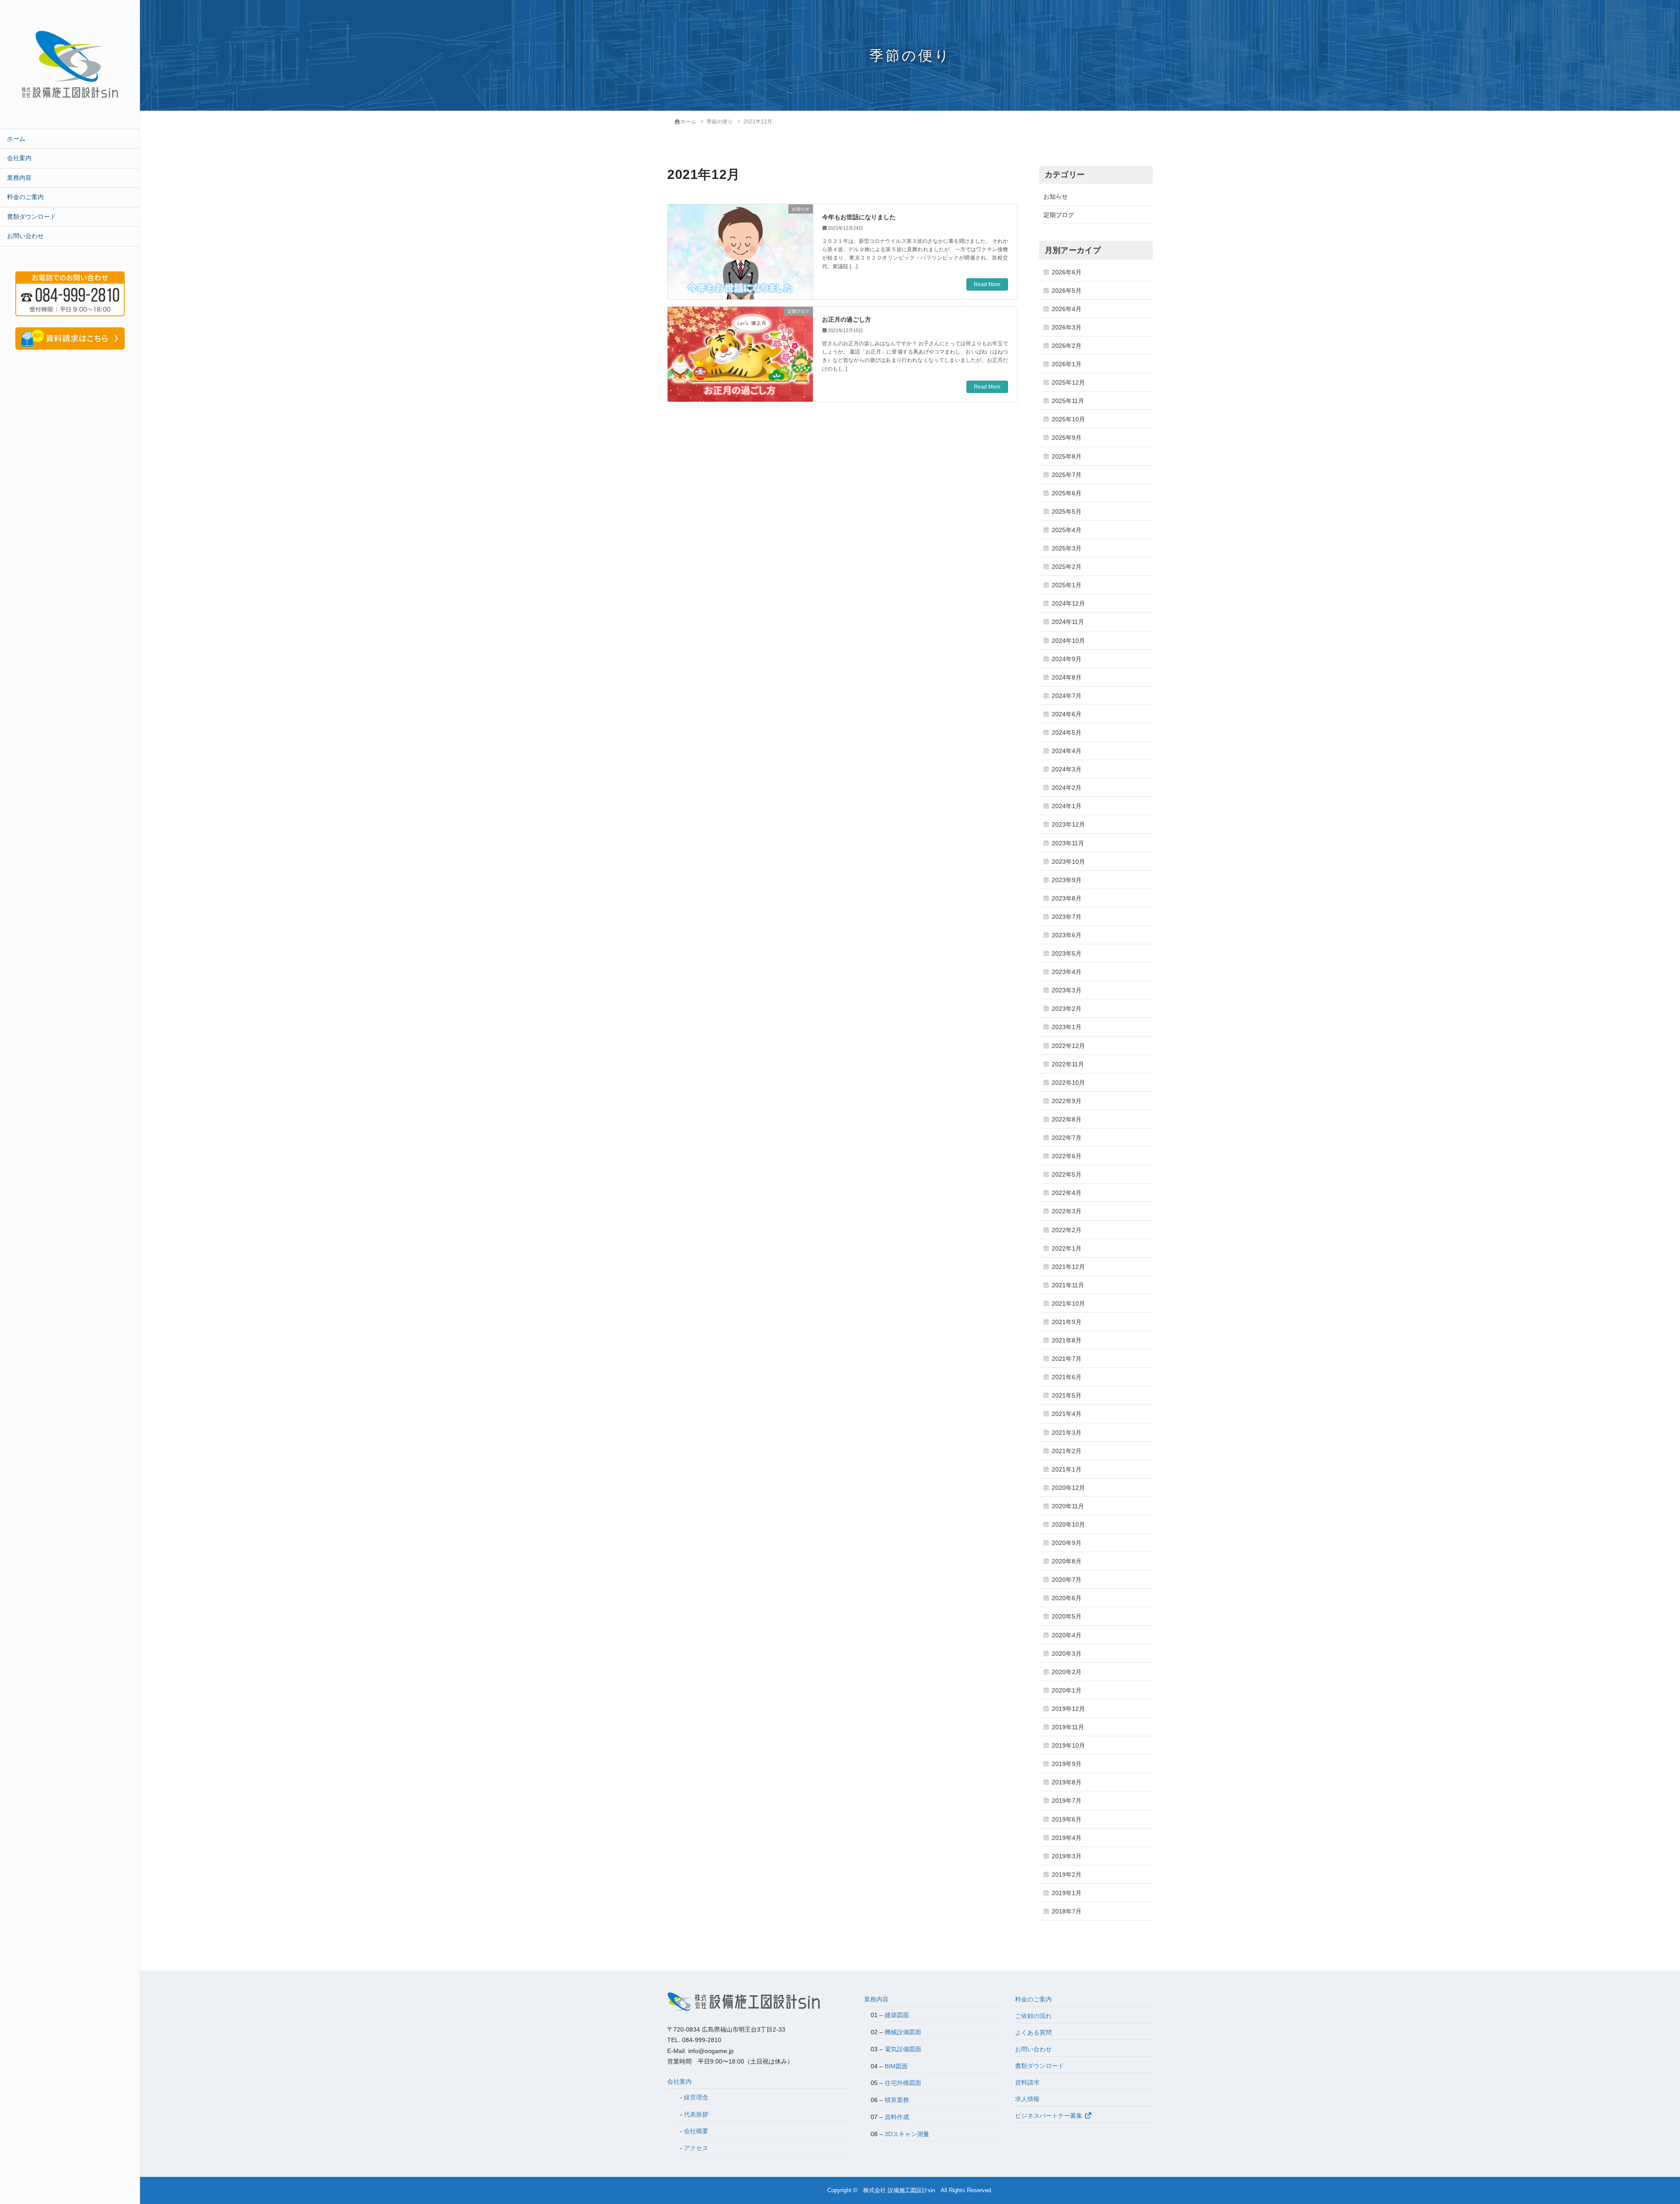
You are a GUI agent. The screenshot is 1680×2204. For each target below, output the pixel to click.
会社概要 (696, 2131)
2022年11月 (1068, 1064)
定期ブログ (1059, 215)
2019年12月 (1068, 1709)
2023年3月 (1067, 990)
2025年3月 (1067, 548)
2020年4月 (1067, 1635)
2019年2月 (1067, 1875)
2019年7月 (1067, 1801)
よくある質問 (1033, 2032)
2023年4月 (1067, 972)
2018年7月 (1067, 1911)
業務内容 (19, 178)
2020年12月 (1068, 1488)
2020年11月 (1068, 1506)
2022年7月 (1067, 1138)
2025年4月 (1067, 530)
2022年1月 (1067, 1248)
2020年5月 (1067, 1616)
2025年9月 (1067, 438)
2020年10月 (1068, 1524)
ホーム (16, 139)
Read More (987, 284)
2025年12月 (1068, 382)
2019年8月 (1067, 1782)
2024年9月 (1067, 659)
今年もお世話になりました (859, 217)
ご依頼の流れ (1033, 2016)
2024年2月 (1067, 788)
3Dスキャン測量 (907, 2134)
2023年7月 (1067, 917)
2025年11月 (1068, 401)
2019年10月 (1068, 1745)
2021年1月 (1067, 1469)
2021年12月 (1068, 1267)
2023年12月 (1068, 824)
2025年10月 (1068, 419)
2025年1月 (1067, 585)
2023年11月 (1068, 843)
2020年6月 (1067, 1598)
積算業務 (897, 2100)
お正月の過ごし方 (847, 319)
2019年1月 (1067, 1893)
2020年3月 (1067, 1654)
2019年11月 (1068, 1727)
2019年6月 (1067, 1819)
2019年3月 (1067, 1856)
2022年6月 (1067, 1156)
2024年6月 (1067, 714)
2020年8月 (1067, 1561)
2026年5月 (1067, 291)
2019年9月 (1067, 1764)
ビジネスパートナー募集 (1050, 2116)
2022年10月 (1068, 1083)
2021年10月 (1068, 1303)
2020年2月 (1067, 1672)
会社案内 (19, 158)
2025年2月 (1067, 567)
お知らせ (1056, 196)
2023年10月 (1068, 862)
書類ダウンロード (31, 217)
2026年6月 (1067, 272)
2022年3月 (1067, 1211)
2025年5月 (1067, 512)
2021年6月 (1067, 1377)
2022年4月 (1067, 1193)
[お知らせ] (740, 249)
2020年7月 (1067, 1580)
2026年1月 (1067, 364)
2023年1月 (1067, 1027)
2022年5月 (1067, 1174)
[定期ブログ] (740, 351)
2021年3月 (1067, 1433)
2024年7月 (1067, 696)
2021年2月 (1067, 1451)
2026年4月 (1067, 309)
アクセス (696, 2148)
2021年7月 (1067, 1359)
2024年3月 (1067, 769)
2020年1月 (1067, 1690)
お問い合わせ (25, 236)
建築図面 (897, 2015)
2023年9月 (1067, 880)
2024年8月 (1067, 677)
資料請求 (1027, 2082)
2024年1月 (1067, 806)
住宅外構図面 (903, 2083)
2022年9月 (1067, 1101)
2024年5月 (1067, 732)
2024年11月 (1068, 622)
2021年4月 (1067, 1414)
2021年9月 (1067, 1322)
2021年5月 (1067, 1395)
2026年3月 (1067, 327)
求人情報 (1027, 2099)
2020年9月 (1067, 1543)
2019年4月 (1067, 1838)
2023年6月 (1067, 935)
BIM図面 (896, 2066)
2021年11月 (1068, 1285)
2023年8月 (1067, 898)
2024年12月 (1068, 603)
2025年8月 (1067, 456)
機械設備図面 (903, 2032)
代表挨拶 (696, 2114)
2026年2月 (1067, 346)
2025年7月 (1067, 475)
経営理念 (696, 2097)
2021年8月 (1067, 1340)
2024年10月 (1068, 641)
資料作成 (897, 2117)
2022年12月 (1068, 1046)
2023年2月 (1067, 1009)
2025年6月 (1067, 493)
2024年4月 (1067, 751)
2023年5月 (1067, 953)
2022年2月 (1067, 1230)
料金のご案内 (25, 197)
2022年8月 (1067, 1119)
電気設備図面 (903, 2049)
